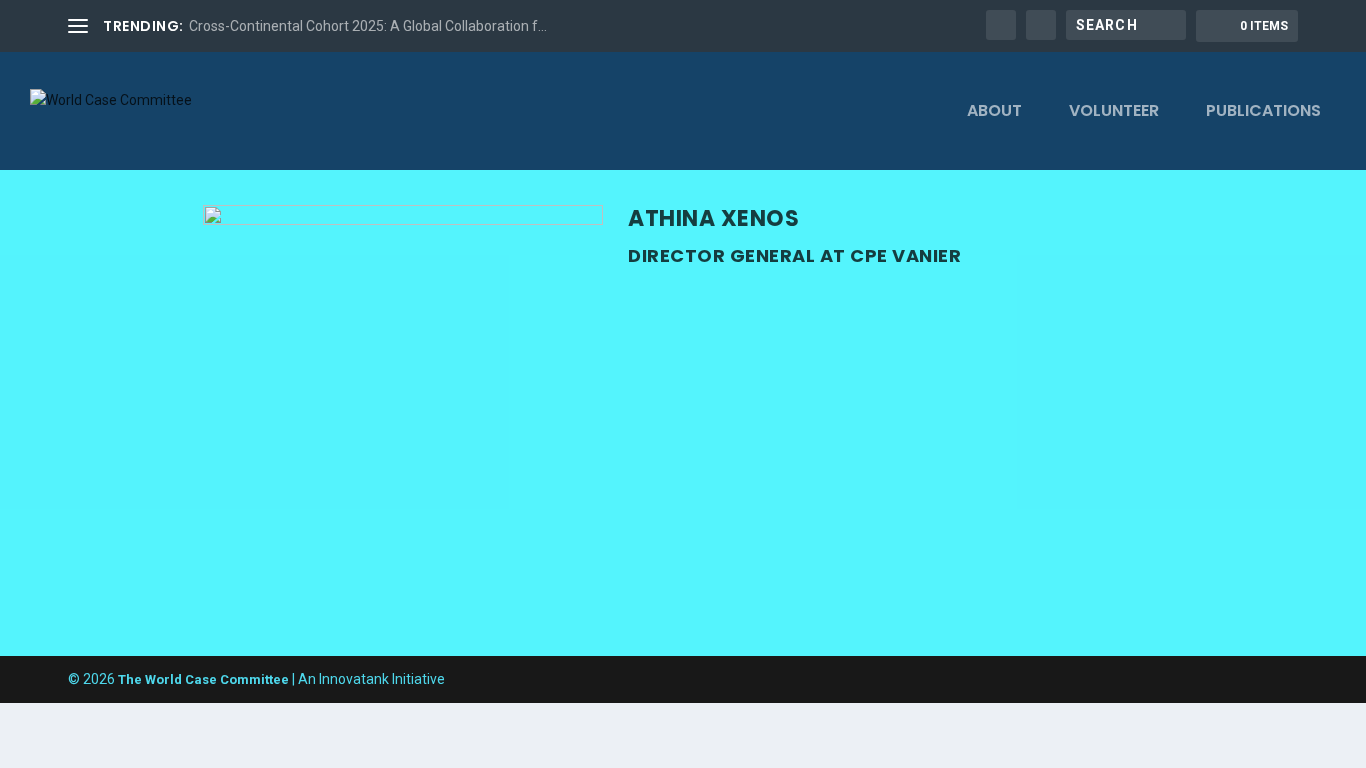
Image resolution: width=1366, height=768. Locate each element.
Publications (1263, 112)
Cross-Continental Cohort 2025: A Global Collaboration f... (368, 26)
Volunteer (1114, 112)
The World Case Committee (203, 679)
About (994, 112)
